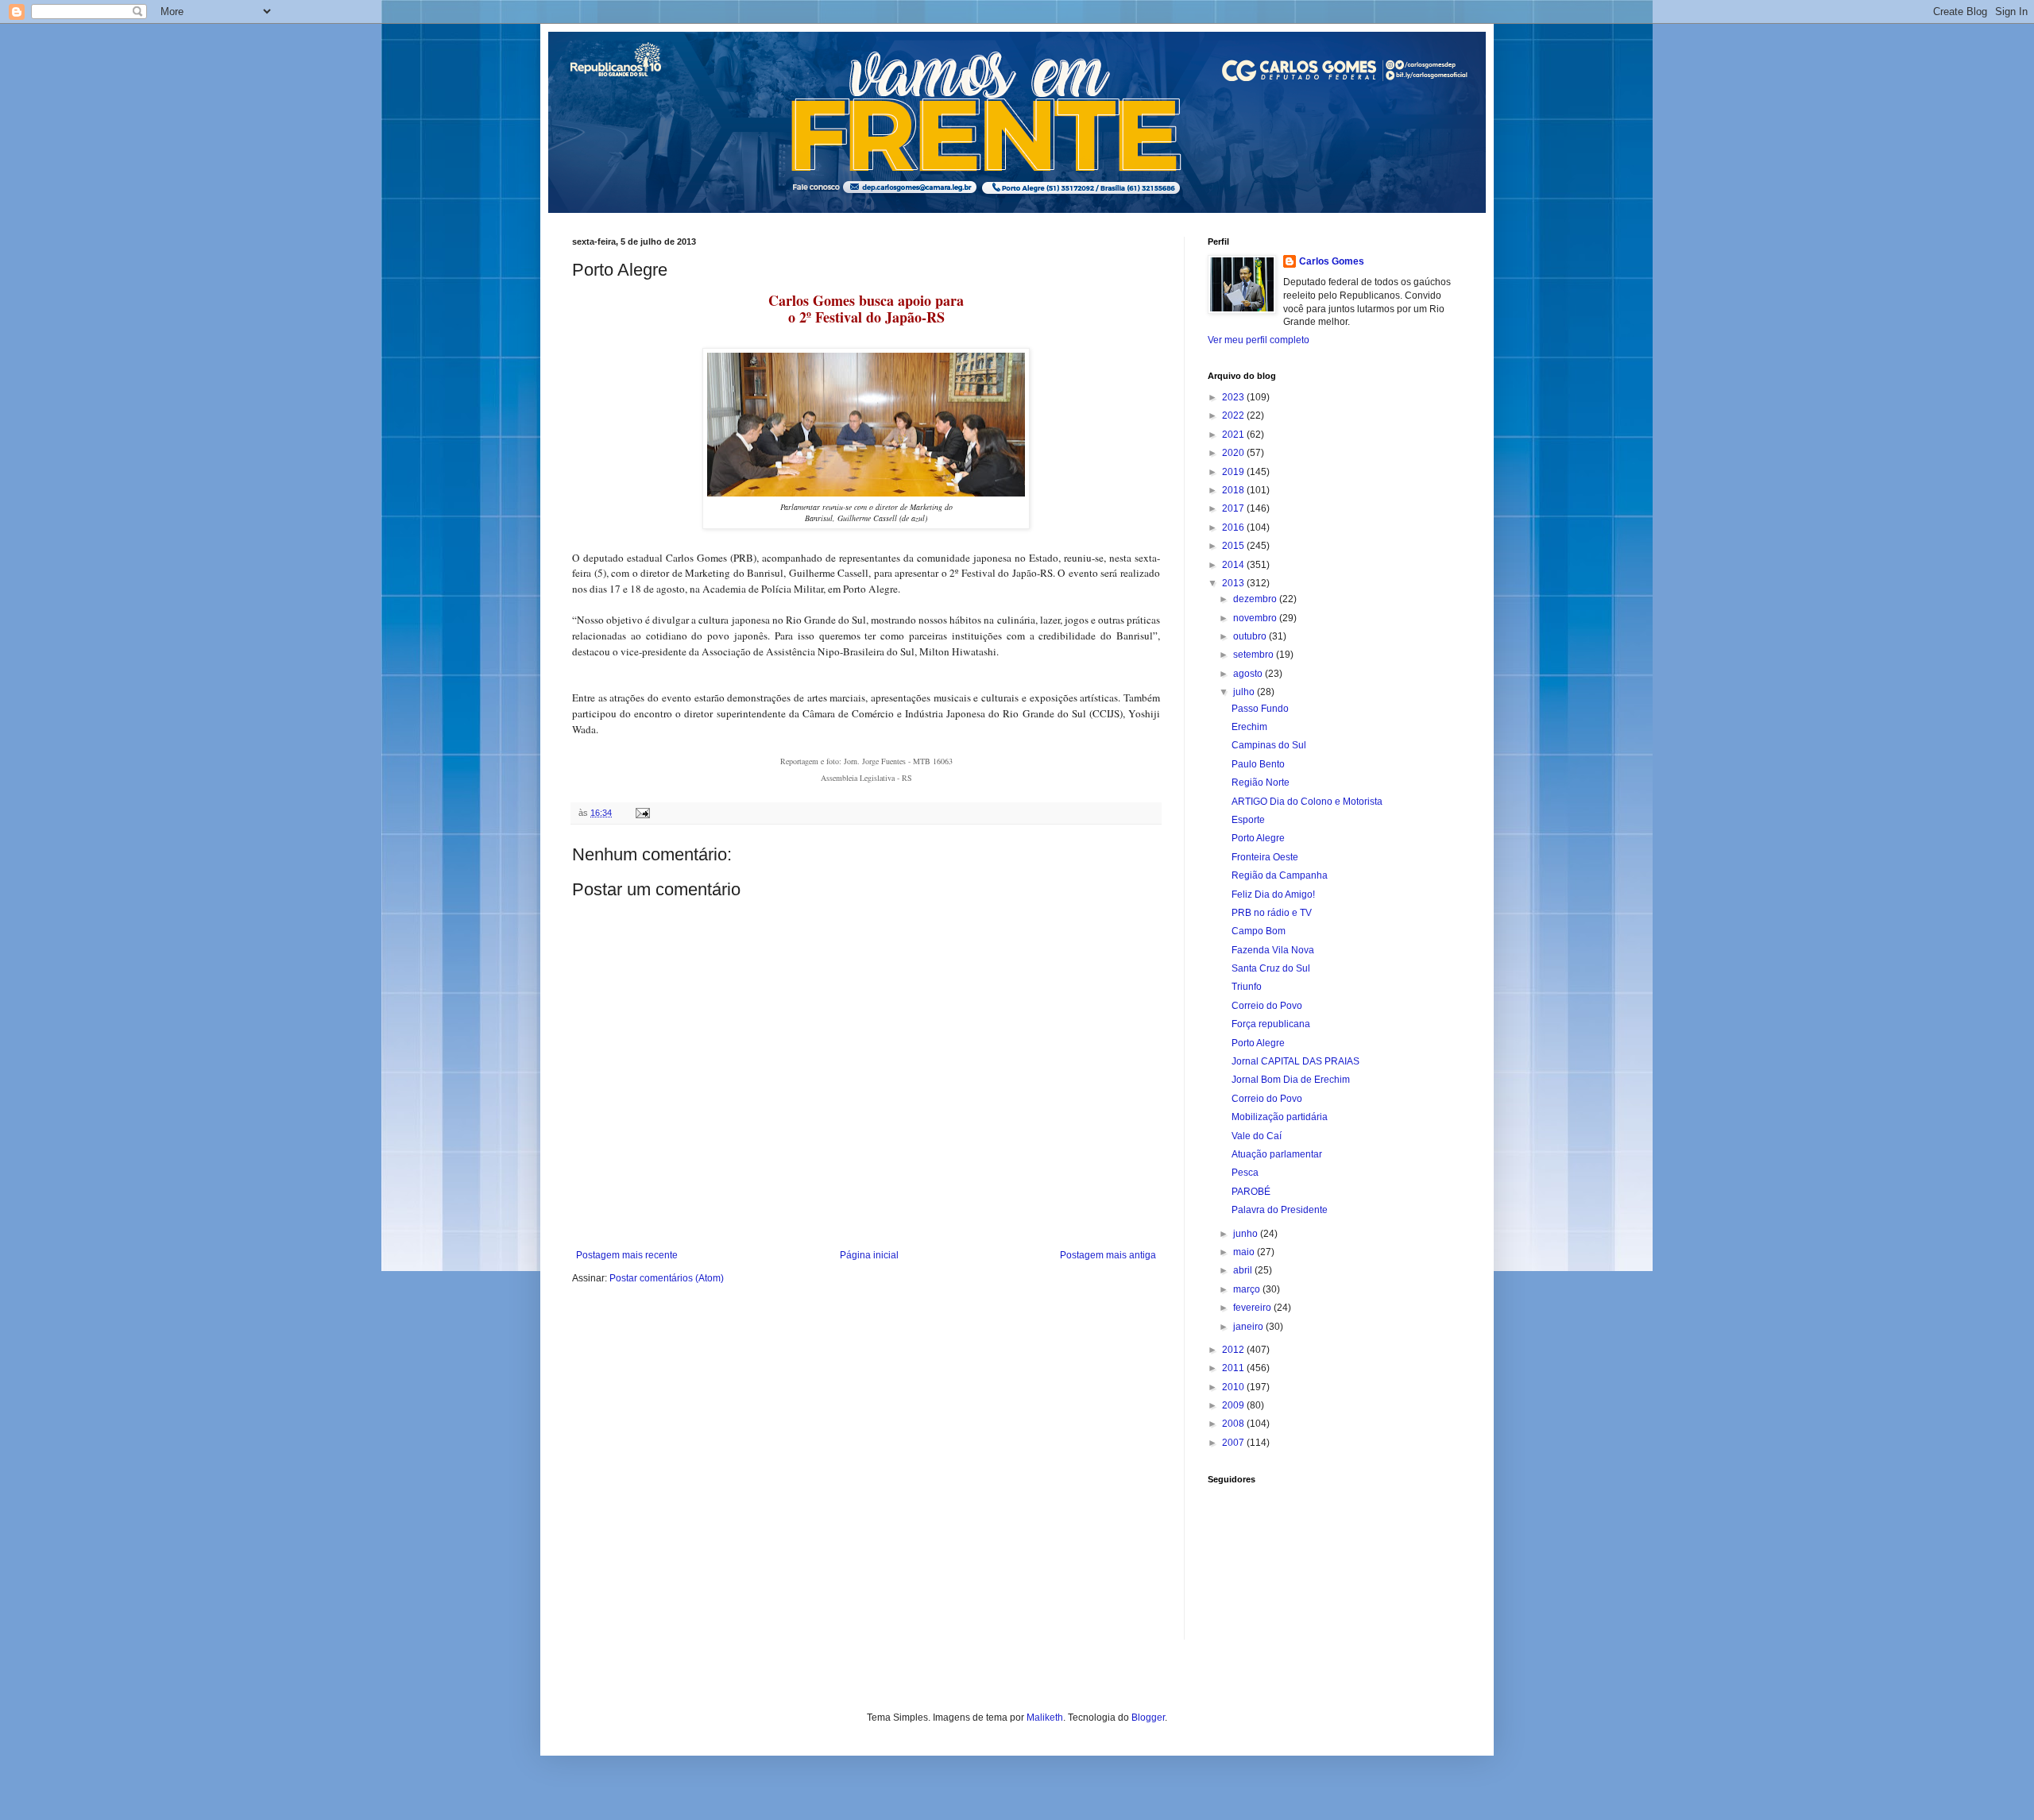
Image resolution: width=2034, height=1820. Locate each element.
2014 (1234, 565)
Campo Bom (1259, 931)
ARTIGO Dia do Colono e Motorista (1307, 802)
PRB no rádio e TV (1272, 913)
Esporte (1248, 820)
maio (1245, 1252)
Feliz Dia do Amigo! (1273, 895)
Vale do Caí (1257, 1136)
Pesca (1245, 1173)
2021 (1234, 435)
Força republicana (1271, 1024)
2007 (1234, 1443)
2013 (1234, 583)
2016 (1234, 527)
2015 (1234, 546)
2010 (1234, 1387)
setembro (1255, 655)
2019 (1234, 472)
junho (1247, 1234)
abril (1244, 1270)
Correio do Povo (1267, 1006)
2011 (1234, 1368)
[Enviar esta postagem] (642, 813)
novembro (1256, 618)
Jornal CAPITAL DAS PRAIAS (1295, 1061)
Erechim (1249, 727)
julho (1245, 692)
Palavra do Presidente (1280, 1210)
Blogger (1148, 1718)
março (1248, 1289)
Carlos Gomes (1332, 261)
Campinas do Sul (1269, 745)
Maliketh (1045, 1718)
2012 (1234, 1350)
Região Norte (1261, 782)
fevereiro (1253, 1308)
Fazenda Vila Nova (1273, 950)
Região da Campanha (1280, 875)
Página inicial (869, 1255)
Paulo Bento (1258, 764)
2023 (1234, 397)
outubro (1251, 636)
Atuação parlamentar (1277, 1154)
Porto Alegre (1258, 838)
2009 (1234, 1405)
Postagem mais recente (627, 1255)
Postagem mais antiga (1108, 1255)
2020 (1234, 453)
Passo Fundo (1260, 709)
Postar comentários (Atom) (667, 1278)
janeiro (1249, 1327)
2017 (1234, 508)
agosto (1249, 674)
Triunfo (1247, 987)
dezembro (1256, 599)
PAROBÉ (1251, 1192)
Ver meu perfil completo (1259, 340)
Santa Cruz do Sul (1271, 968)
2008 (1234, 1424)
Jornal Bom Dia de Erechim (1291, 1080)
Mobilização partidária (1280, 1117)
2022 (1234, 415)
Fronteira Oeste (1265, 857)
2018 (1234, 490)
